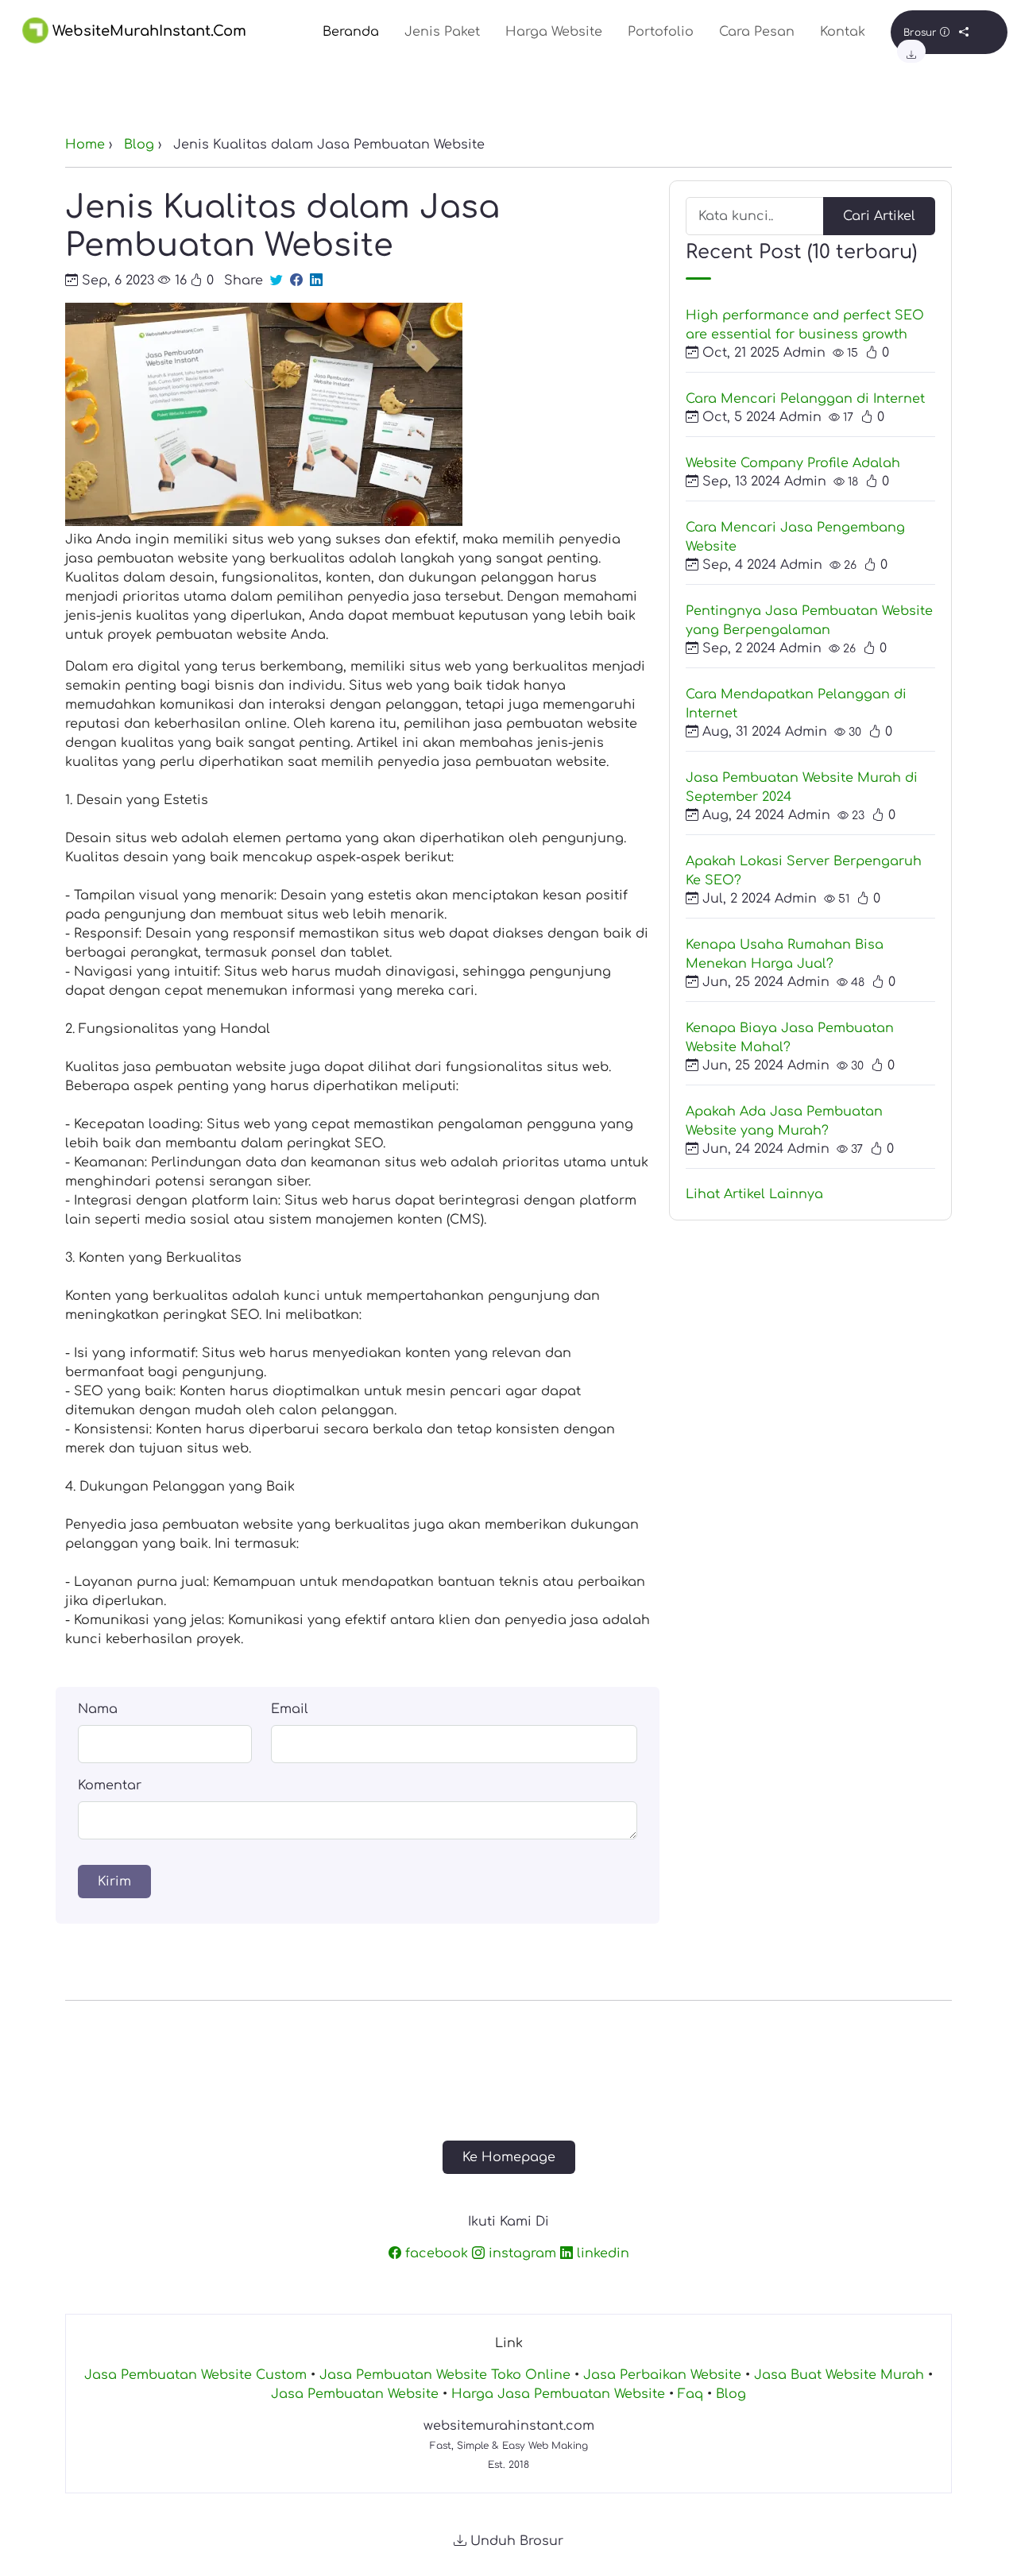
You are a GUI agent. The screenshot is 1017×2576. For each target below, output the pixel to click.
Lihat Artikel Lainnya (754, 1194)
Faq (690, 2394)
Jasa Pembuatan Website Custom (195, 2375)
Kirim (114, 1882)
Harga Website (554, 32)
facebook (435, 2253)
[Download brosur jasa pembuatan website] (911, 56)
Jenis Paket (442, 32)
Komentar (110, 1785)
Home (85, 145)
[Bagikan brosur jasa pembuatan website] (964, 33)
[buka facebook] (296, 280)
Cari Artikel (879, 216)
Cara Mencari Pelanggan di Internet (805, 399)
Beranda (351, 32)
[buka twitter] (276, 280)
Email (290, 1709)
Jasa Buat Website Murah (839, 2375)
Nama (98, 1709)
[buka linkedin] (316, 280)
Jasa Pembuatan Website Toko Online (445, 2375)
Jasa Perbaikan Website (662, 2375)
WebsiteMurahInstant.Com (147, 31)
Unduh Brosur (515, 2541)
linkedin (601, 2253)
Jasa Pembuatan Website (355, 2394)
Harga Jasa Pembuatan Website (558, 2394)
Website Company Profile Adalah (793, 463)
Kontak (843, 32)
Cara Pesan (757, 32)
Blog (139, 145)
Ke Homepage (509, 2157)
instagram (520, 2253)
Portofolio (661, 32)
